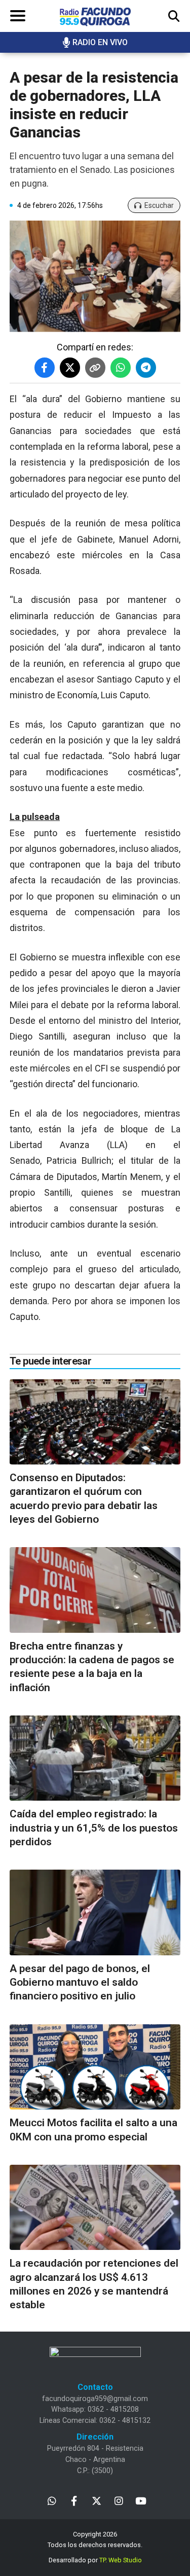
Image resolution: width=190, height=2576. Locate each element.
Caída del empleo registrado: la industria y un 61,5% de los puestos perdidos (94, 1828)
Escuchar (159, 205)
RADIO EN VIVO (100, 42)
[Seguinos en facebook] (74, 2500)
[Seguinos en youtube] (141, 2500)
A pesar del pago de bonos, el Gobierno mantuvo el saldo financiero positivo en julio (80, 1982)
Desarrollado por (95, 2560)
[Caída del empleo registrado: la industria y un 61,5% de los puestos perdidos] (95, 1758)
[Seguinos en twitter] (97, 2500)
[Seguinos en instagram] (119, 2500)
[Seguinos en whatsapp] (52, 2500)
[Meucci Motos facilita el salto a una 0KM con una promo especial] (95, 2067)
